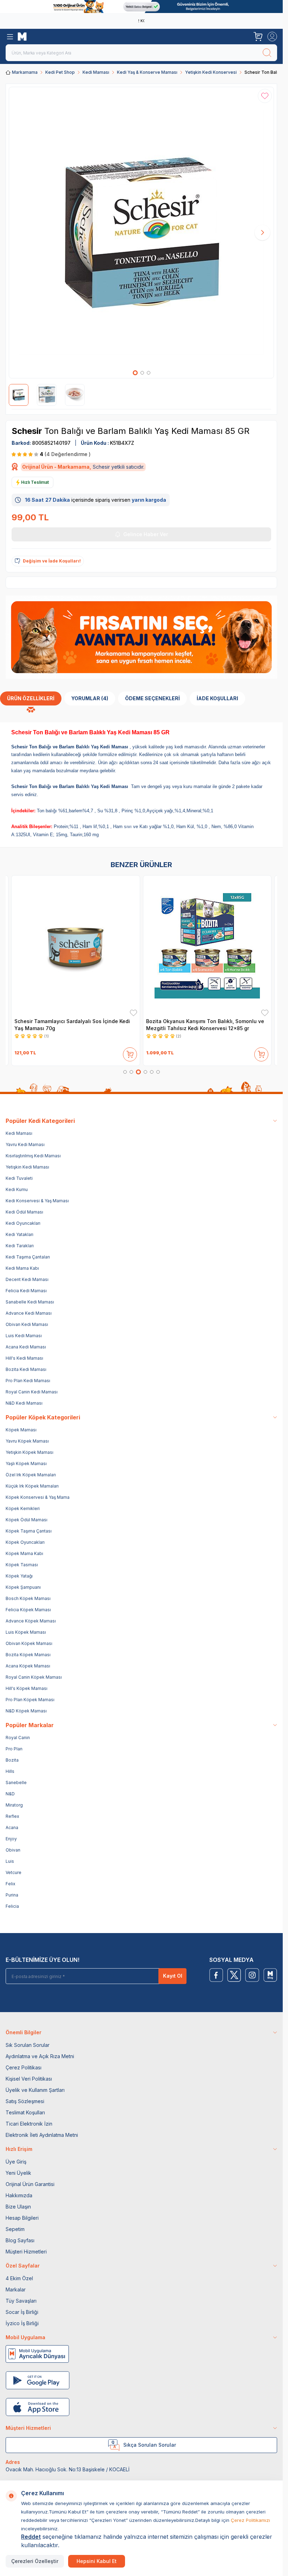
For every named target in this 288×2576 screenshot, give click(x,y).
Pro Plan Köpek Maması (30, 1700)
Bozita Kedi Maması (26, 1369)
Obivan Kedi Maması (27, 1324)
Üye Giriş (16, 2162)
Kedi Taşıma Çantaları (28, 1257)
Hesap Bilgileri (22, 2218)
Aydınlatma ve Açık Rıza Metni (40, 2056)
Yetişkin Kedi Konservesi (211, 72)
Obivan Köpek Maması (29, 1643)
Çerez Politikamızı (250, 2520)
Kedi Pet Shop (60, 72)
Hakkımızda (19, 2195)
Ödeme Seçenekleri (152, 698)
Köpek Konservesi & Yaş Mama (38, 1497)
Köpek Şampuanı (23, 1587)
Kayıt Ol (173, 1976)
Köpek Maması (21, 1430)
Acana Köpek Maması (28, 1666)
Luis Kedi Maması (24, 1336)
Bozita (12, 1760)
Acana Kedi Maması (26, 1347)
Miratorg (14, 1805)
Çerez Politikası (24, 2067)
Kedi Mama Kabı (22, 1268)
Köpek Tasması (22, 1565)
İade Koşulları (217, 698)
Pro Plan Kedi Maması (28, 1381)
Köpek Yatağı (19, 1576)
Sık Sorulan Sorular (28, 2045)
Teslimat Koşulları (25, 2112)
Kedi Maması (96, 72)
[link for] (141, 6)
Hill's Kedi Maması (24, 1358)
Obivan (13, 1850)
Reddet (31, 2537)
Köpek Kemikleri (23, 1508)
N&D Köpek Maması (26, 1711)
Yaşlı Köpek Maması (26, 1463)
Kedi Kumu (17, 1189)
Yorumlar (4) (90, 698)
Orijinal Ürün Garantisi (30, 2184)
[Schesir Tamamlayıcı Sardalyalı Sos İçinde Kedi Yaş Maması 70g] (76, 946)
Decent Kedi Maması (27, 1279)
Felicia (12, 1906)
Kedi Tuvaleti (19, 1178)
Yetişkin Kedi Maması (27, 1167)
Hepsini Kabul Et (97, 2561)
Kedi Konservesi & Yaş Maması (37, 1201)
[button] (135, 373)
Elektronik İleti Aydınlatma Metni (42, 2135)
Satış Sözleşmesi (25, 2101)
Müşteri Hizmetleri (26, 2252)
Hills (10, 1771)
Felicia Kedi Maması (26, 1291)
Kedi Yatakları (19, 1234)
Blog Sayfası (20, 2240)
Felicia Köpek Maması (28, 1610)
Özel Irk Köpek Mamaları (31, 1475)
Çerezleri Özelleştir (35, 2561)
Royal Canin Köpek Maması (34, 1677)
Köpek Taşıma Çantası (29, 1531)
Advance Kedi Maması (29, 1313)
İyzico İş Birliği (22, 2323)
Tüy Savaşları (21, 2301)
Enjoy (11, 1839)
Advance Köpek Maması (31, 1621)
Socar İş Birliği (22, 2312)
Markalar (16, 2289)
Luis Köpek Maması (26, 1632)
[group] (141, 233)
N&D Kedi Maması (24, 1403)
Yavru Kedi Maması (25, 1144)
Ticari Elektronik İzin (29, 2124)
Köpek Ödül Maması (27, 1520)
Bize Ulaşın (18, 2207)
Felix (11, 1884)
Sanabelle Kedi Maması (30, 1302)
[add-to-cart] (130, 1053)
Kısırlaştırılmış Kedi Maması (33, 1156)
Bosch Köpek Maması (28, 1598)
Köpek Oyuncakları (25, 1542)
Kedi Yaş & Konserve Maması (147, 72)
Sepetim (15, 2229)
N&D (10, 1794)
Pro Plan (14, 1749)
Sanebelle (16, 1783)
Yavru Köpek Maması (27, 1441)
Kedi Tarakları (20, 1246)
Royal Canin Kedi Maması (32, 1392)
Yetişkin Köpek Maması (30, 1452)
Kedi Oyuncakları (23, 1223)
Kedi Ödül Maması (24, 1212)
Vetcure (14, 1872)
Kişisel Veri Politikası (29, 2079)
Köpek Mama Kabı (24, 1553)
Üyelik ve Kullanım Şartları (35, 2090)
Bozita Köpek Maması (28, 1655)
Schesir (28, 431)
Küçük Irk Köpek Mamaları (32, 1486)
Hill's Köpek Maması (27, 1688)
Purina (12, 1895)
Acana (12, 1827)
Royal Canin (18, 1738)
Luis (10, 1861)
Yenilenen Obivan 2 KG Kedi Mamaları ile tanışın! (140, 21)
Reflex (12, 1816)
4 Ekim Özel (19, 2278)
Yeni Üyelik (18, 2173)
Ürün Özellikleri (31, 698)
